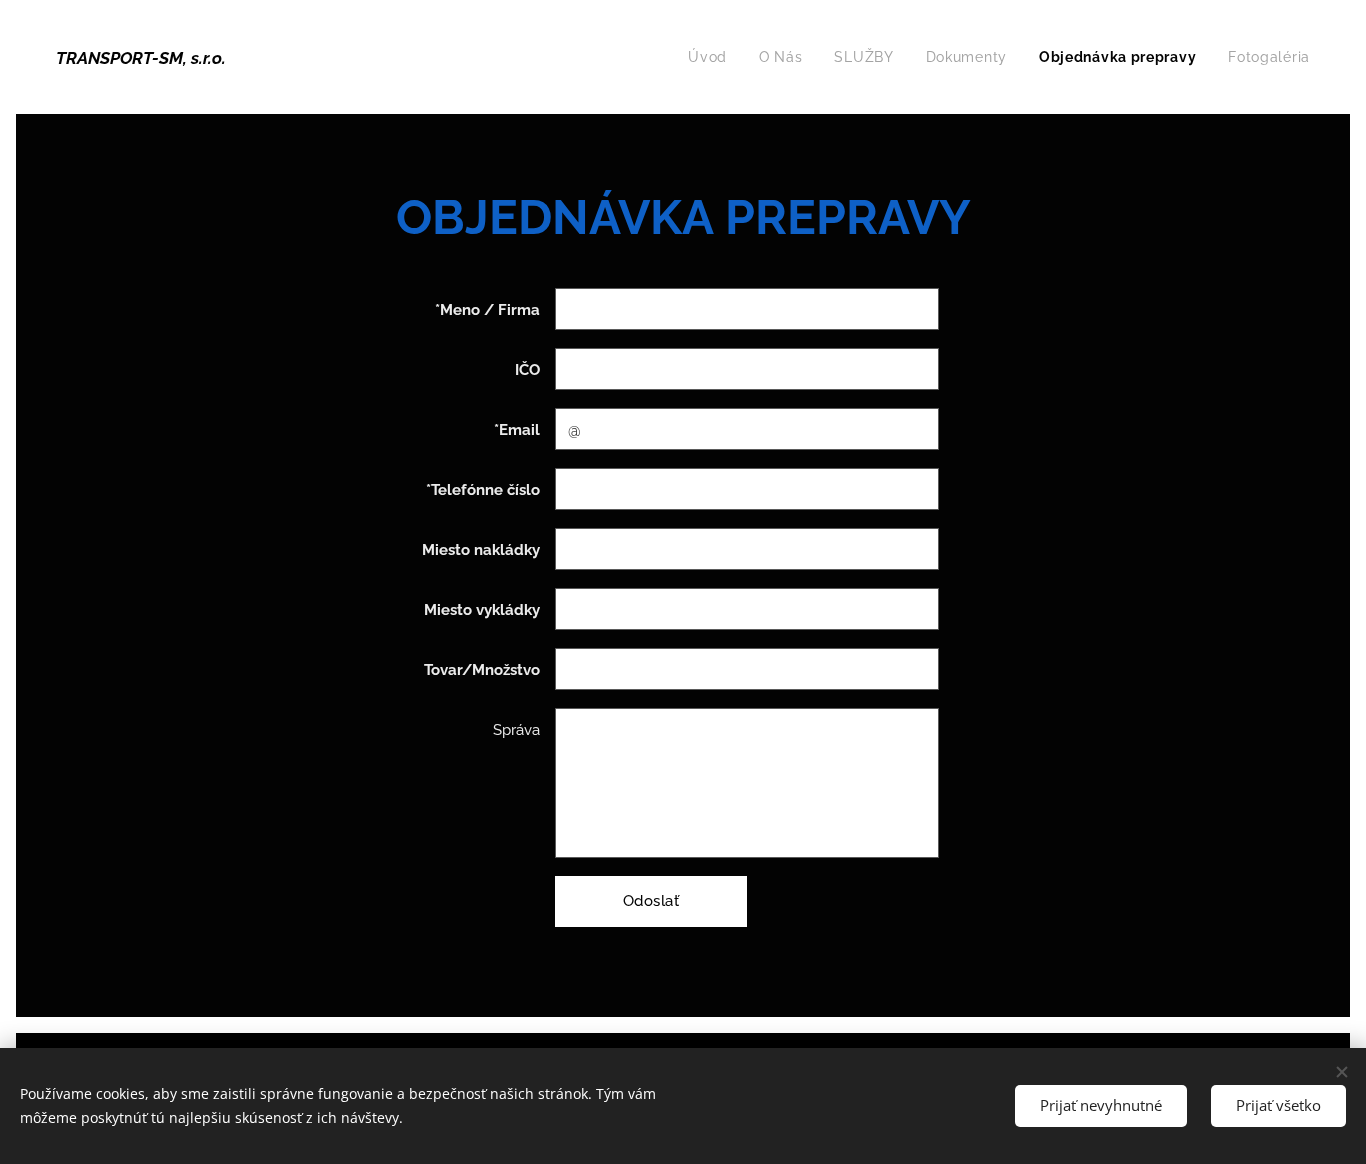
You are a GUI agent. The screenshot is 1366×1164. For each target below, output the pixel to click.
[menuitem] (713, 57)
